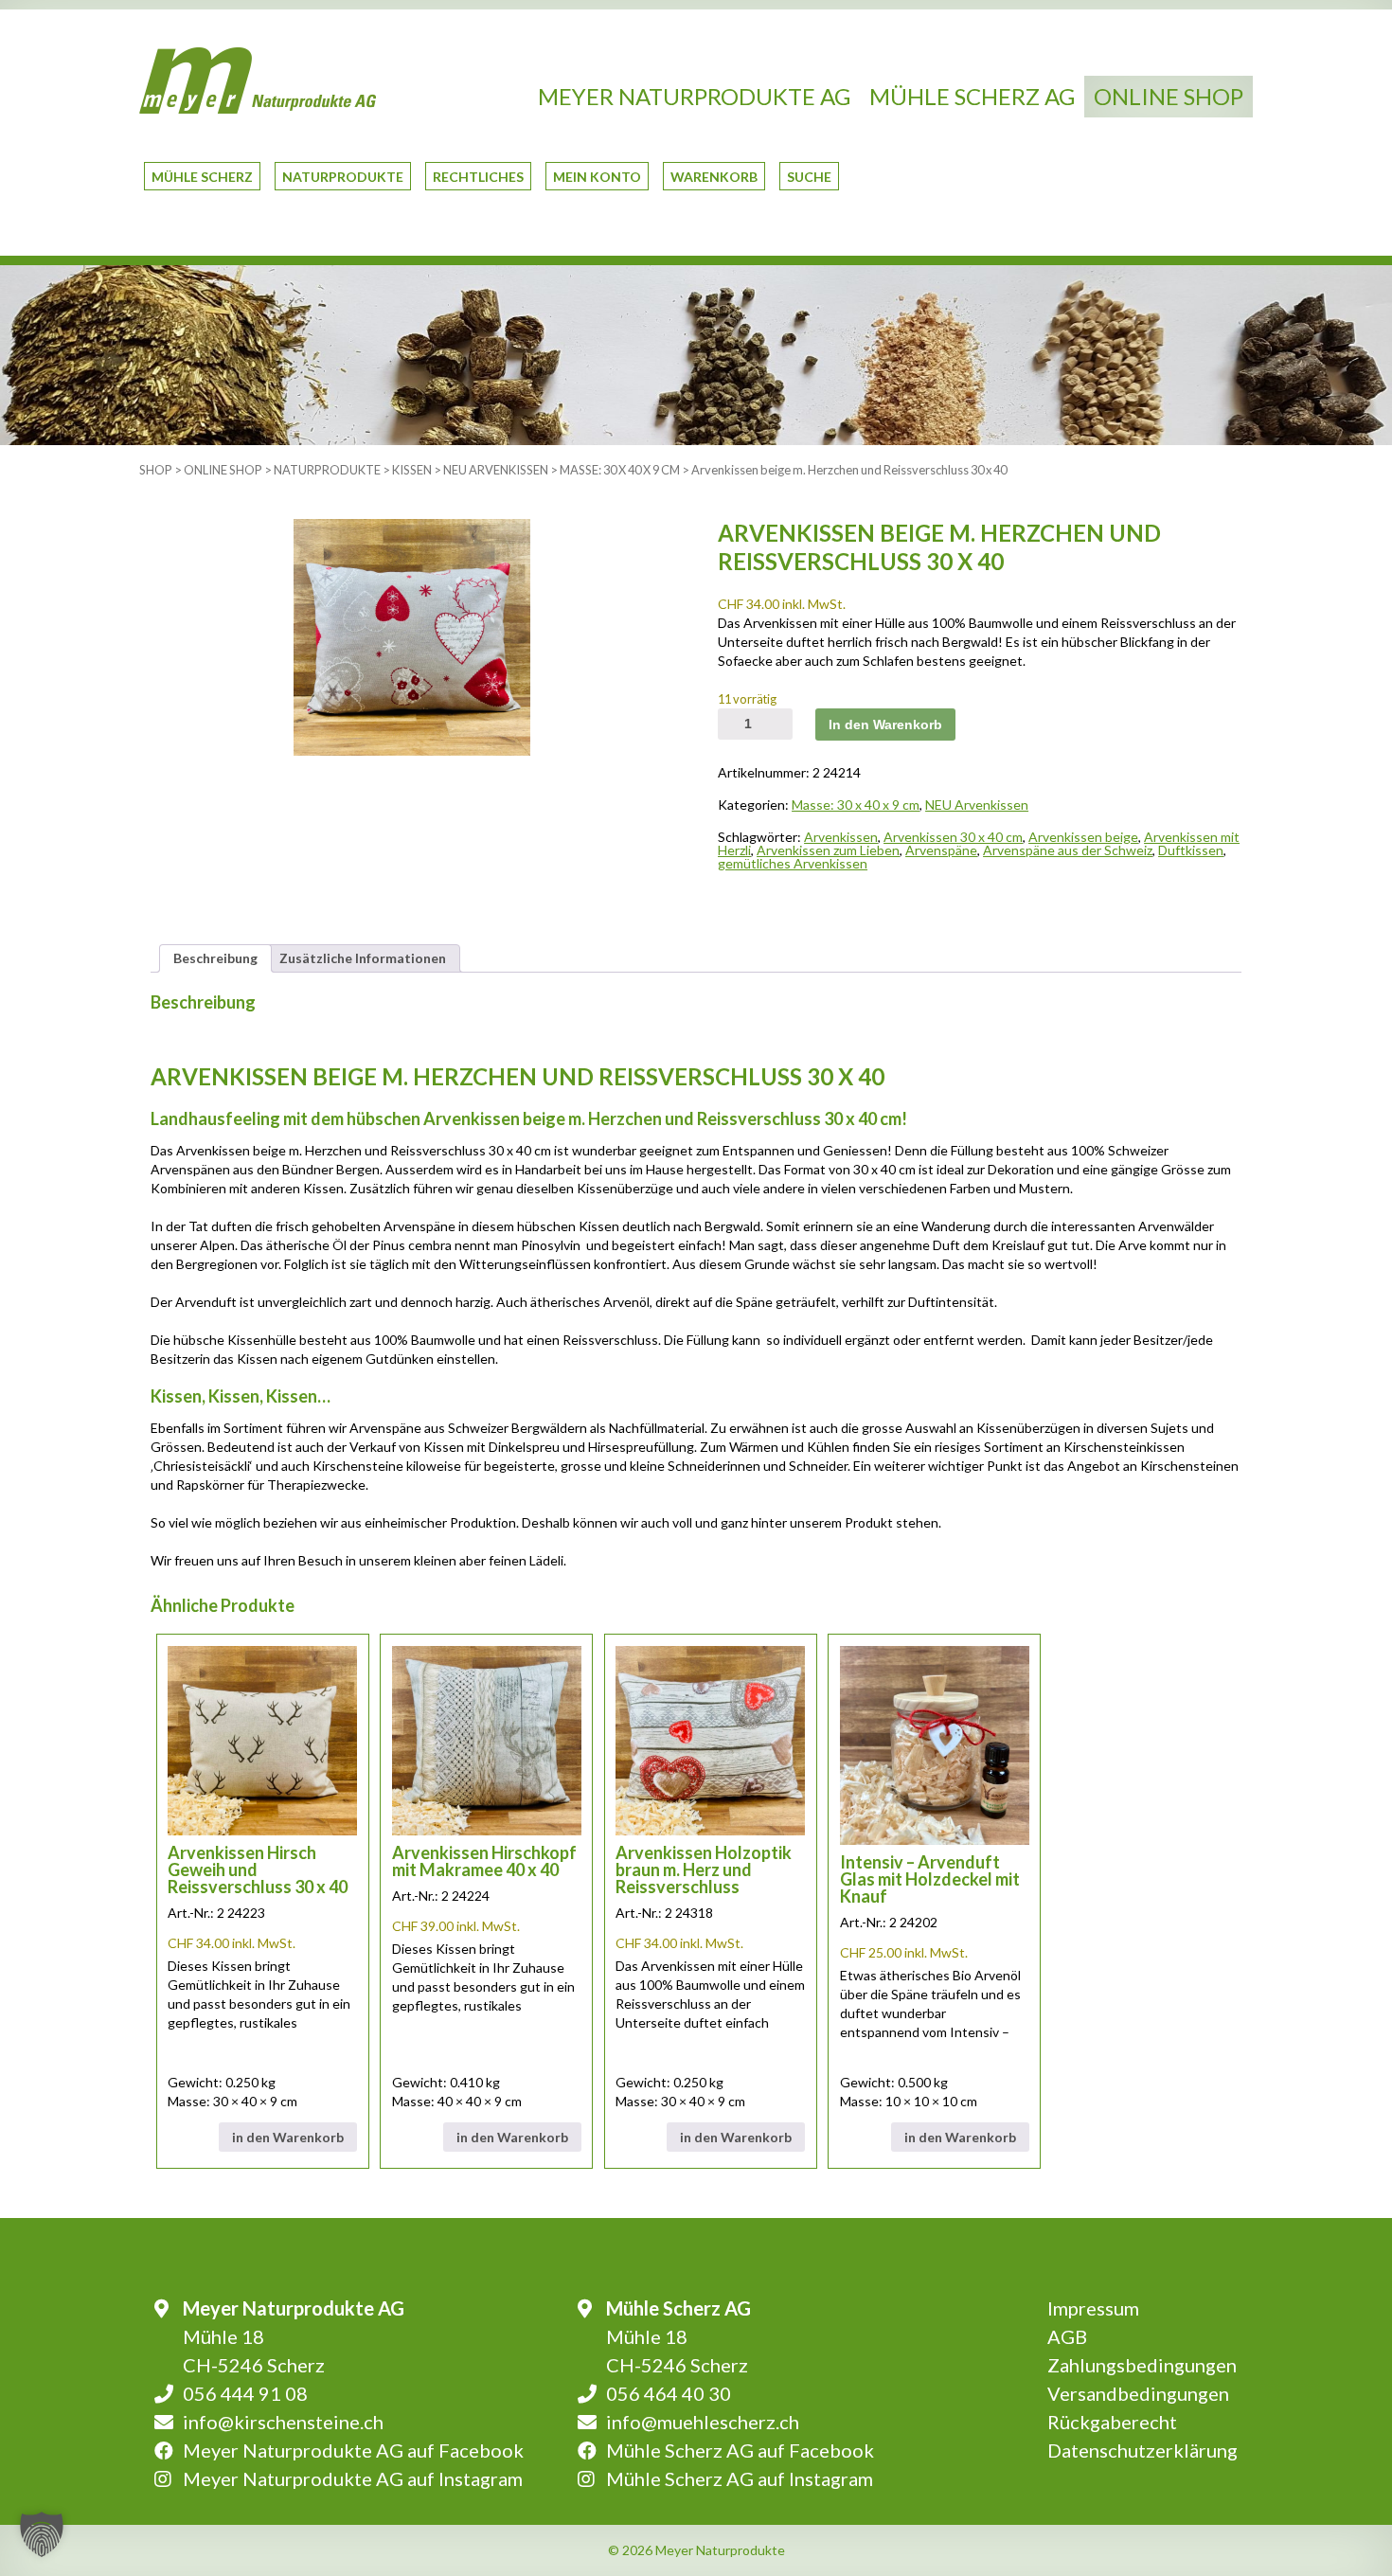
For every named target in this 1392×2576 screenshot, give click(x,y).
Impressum (1093, 2308)
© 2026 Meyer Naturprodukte (696, 2550)
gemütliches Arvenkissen (793, 863)
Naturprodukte (343, 177)
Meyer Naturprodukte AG (694, 96)
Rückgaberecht (1112, 2422)
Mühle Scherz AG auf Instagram (740, 2478)
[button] (42, 2534)
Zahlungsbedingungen (1142, 2365)
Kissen (412, 470)
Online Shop (1169, 96)
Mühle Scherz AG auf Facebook (740, 2450)
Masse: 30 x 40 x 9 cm (620, 470)
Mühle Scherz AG (972, 96)
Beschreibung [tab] (215, 958)
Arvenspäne (941, 850)
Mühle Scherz (202, 177)
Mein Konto (597, 177)
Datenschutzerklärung (1142, 2450)
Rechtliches (478, 177)
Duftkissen (1191, 850)
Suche (809, 177)
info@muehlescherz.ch (703, 2422)
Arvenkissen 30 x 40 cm (953, 837)
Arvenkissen (841, 837)
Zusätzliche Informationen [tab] (363, 958)
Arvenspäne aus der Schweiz (1068, 850)
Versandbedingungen (1138, 2393)
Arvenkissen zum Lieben (828, 850)
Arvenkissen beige (1083, 837)
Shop (156, 470)
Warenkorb (714, 177)
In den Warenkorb (885, 724)
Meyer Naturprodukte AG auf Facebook (353, 2450)
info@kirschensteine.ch (283, 2422)
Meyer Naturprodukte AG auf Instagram (353, 2478)
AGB (1067, 2336)
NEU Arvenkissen (496, 470)
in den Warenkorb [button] (288, 2137)
